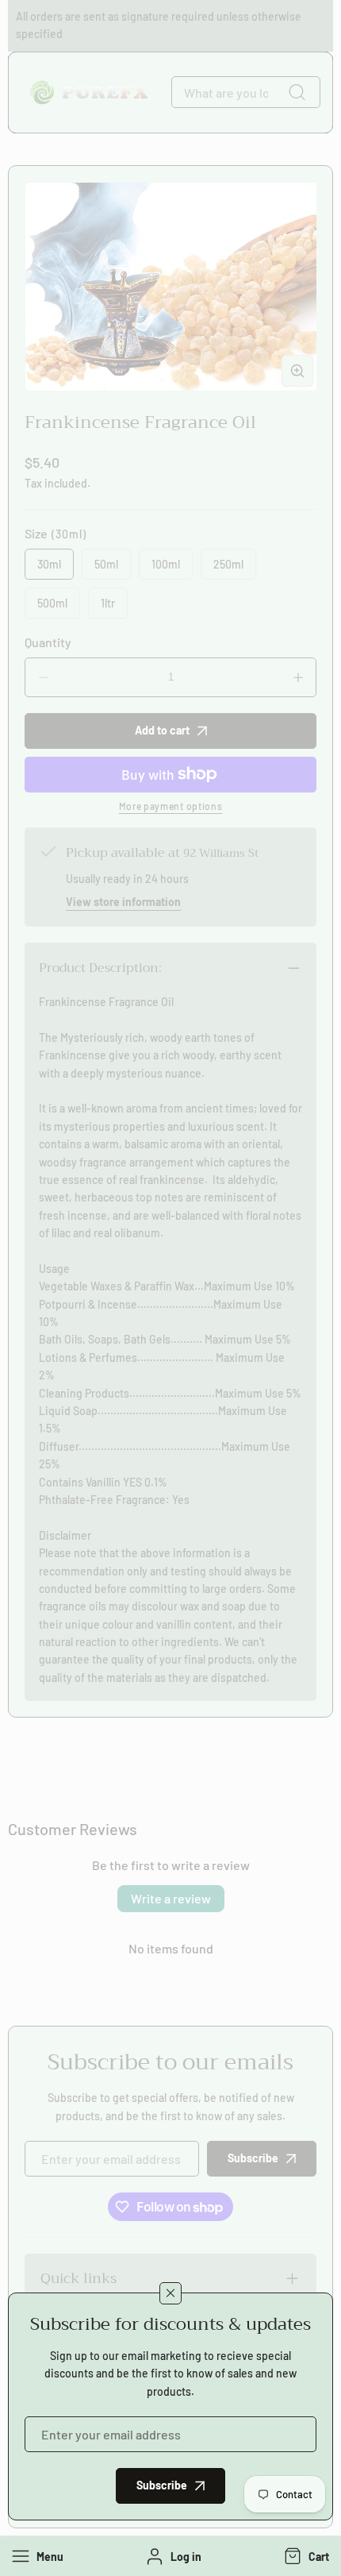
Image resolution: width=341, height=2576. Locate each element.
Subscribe (162, 2485)
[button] (305, 2556)
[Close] (170, 2293)
